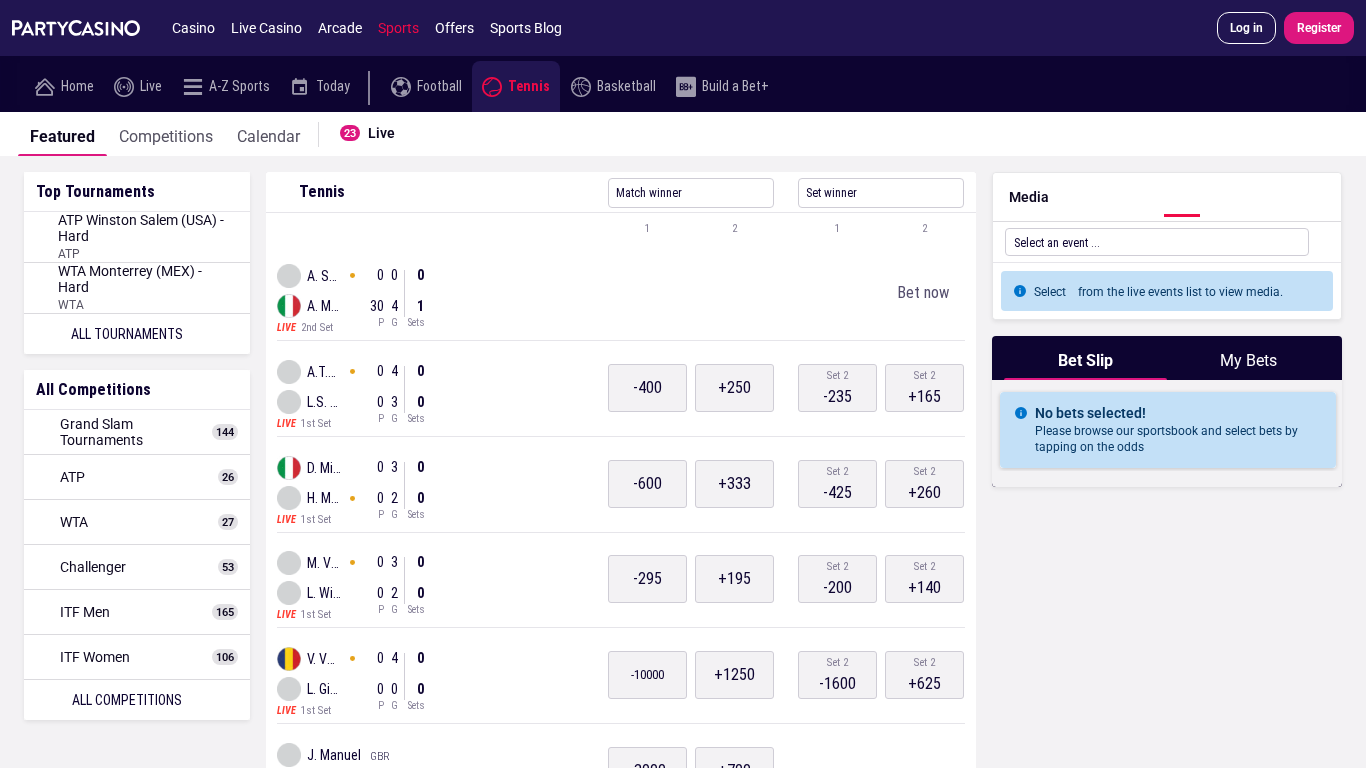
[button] (621, 229)
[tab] (62, 134)
